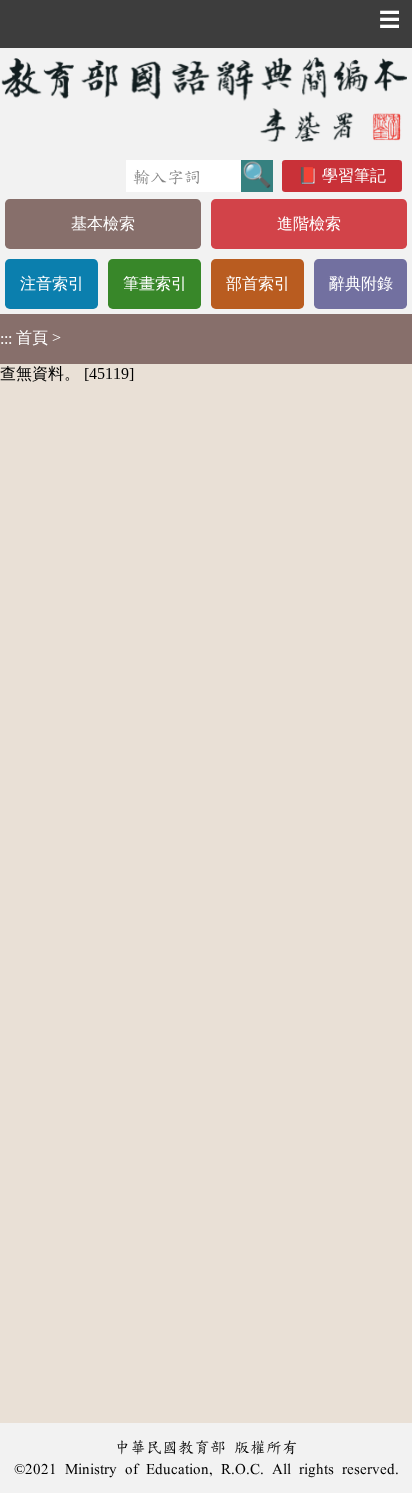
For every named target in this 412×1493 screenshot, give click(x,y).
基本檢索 (103, 223)
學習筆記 (354, 175)
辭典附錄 (361, 283)
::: (6, 338)
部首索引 (258, 283)
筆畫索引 (155, 283)
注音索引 (52, 283)
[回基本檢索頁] (206, 99)
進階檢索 (309, 223)
